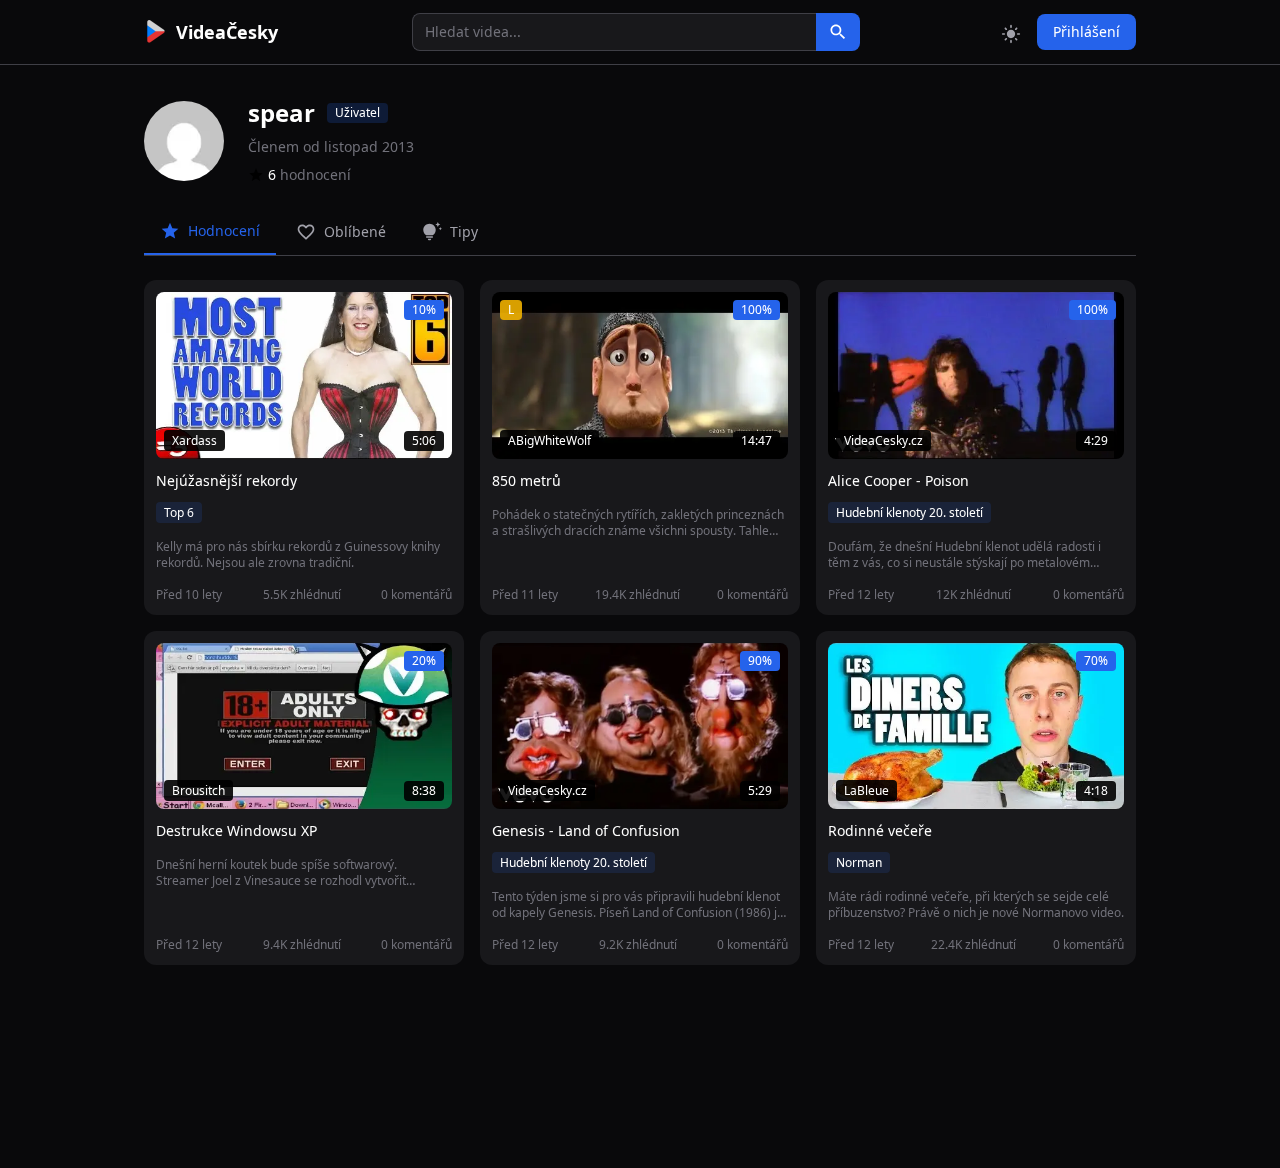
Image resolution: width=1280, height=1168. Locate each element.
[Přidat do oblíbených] (180, 318)
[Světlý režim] (1011, 32)
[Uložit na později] (216, 318)
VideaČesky (227, 32)
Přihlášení (1086, 31)
